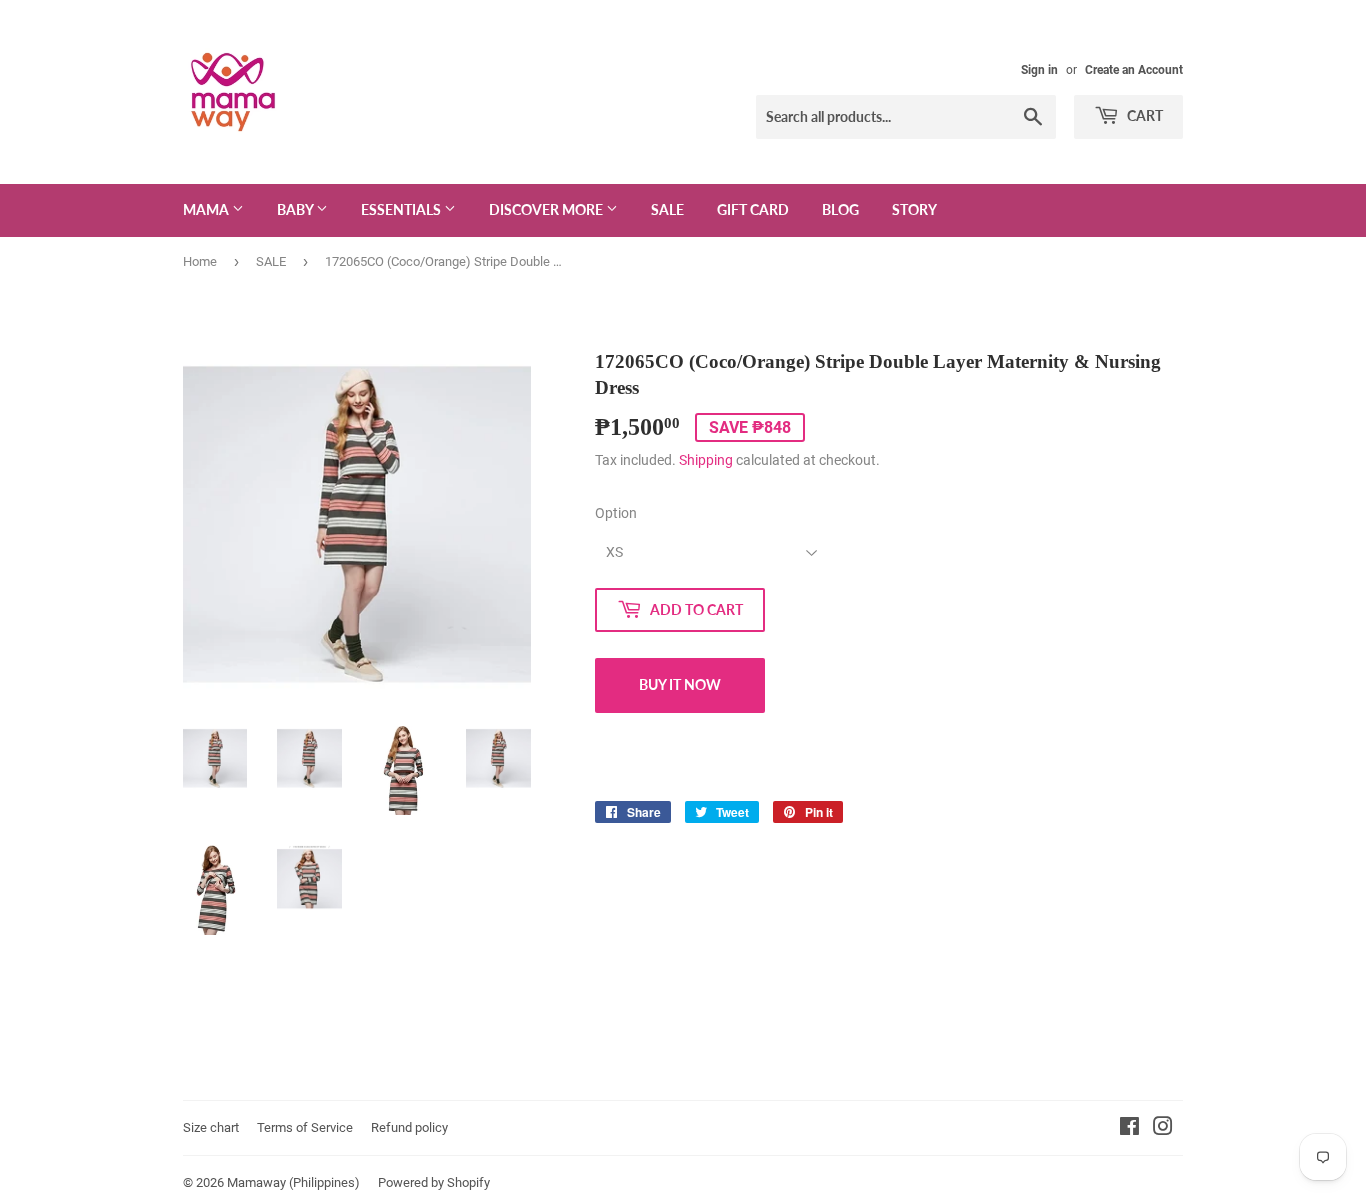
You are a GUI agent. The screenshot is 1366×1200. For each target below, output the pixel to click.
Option (616, 513)
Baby (296, 209)
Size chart (211, 1127)
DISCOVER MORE (547, 209)
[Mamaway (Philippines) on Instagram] (1163, 1129)
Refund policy (409, 1127)
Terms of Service (305, 1127)
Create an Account (1134, 70)
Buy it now (680, 684)
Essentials (402, 209)
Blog (840, 209)
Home (200, 261)
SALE (667, 209)
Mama (207, 209)
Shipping (706, 460)
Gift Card (753, 209)
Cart (1143, 115)
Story (914, 209)
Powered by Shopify (434, 1182)
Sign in (1039, 70)
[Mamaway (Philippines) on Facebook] (1129, 1129)
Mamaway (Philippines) (293, 1182)
